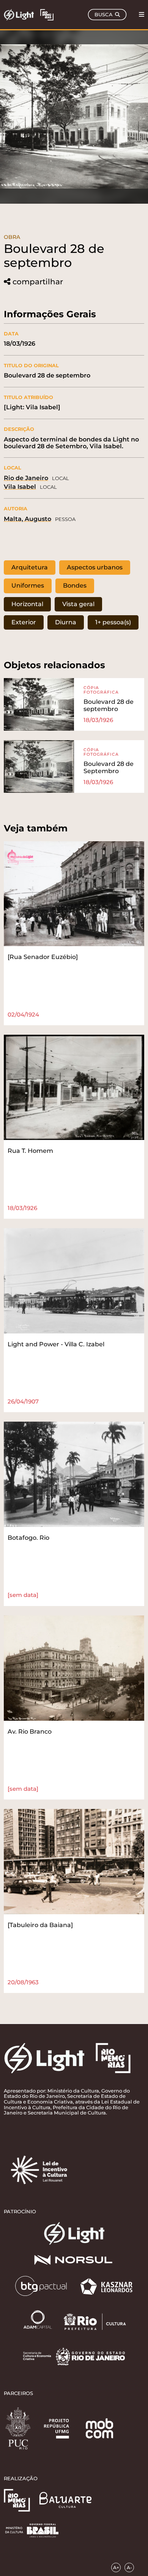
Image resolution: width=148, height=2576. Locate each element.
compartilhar (38, 282)
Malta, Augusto (28, 519)
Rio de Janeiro (26, 478)
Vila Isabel (20, 487)
